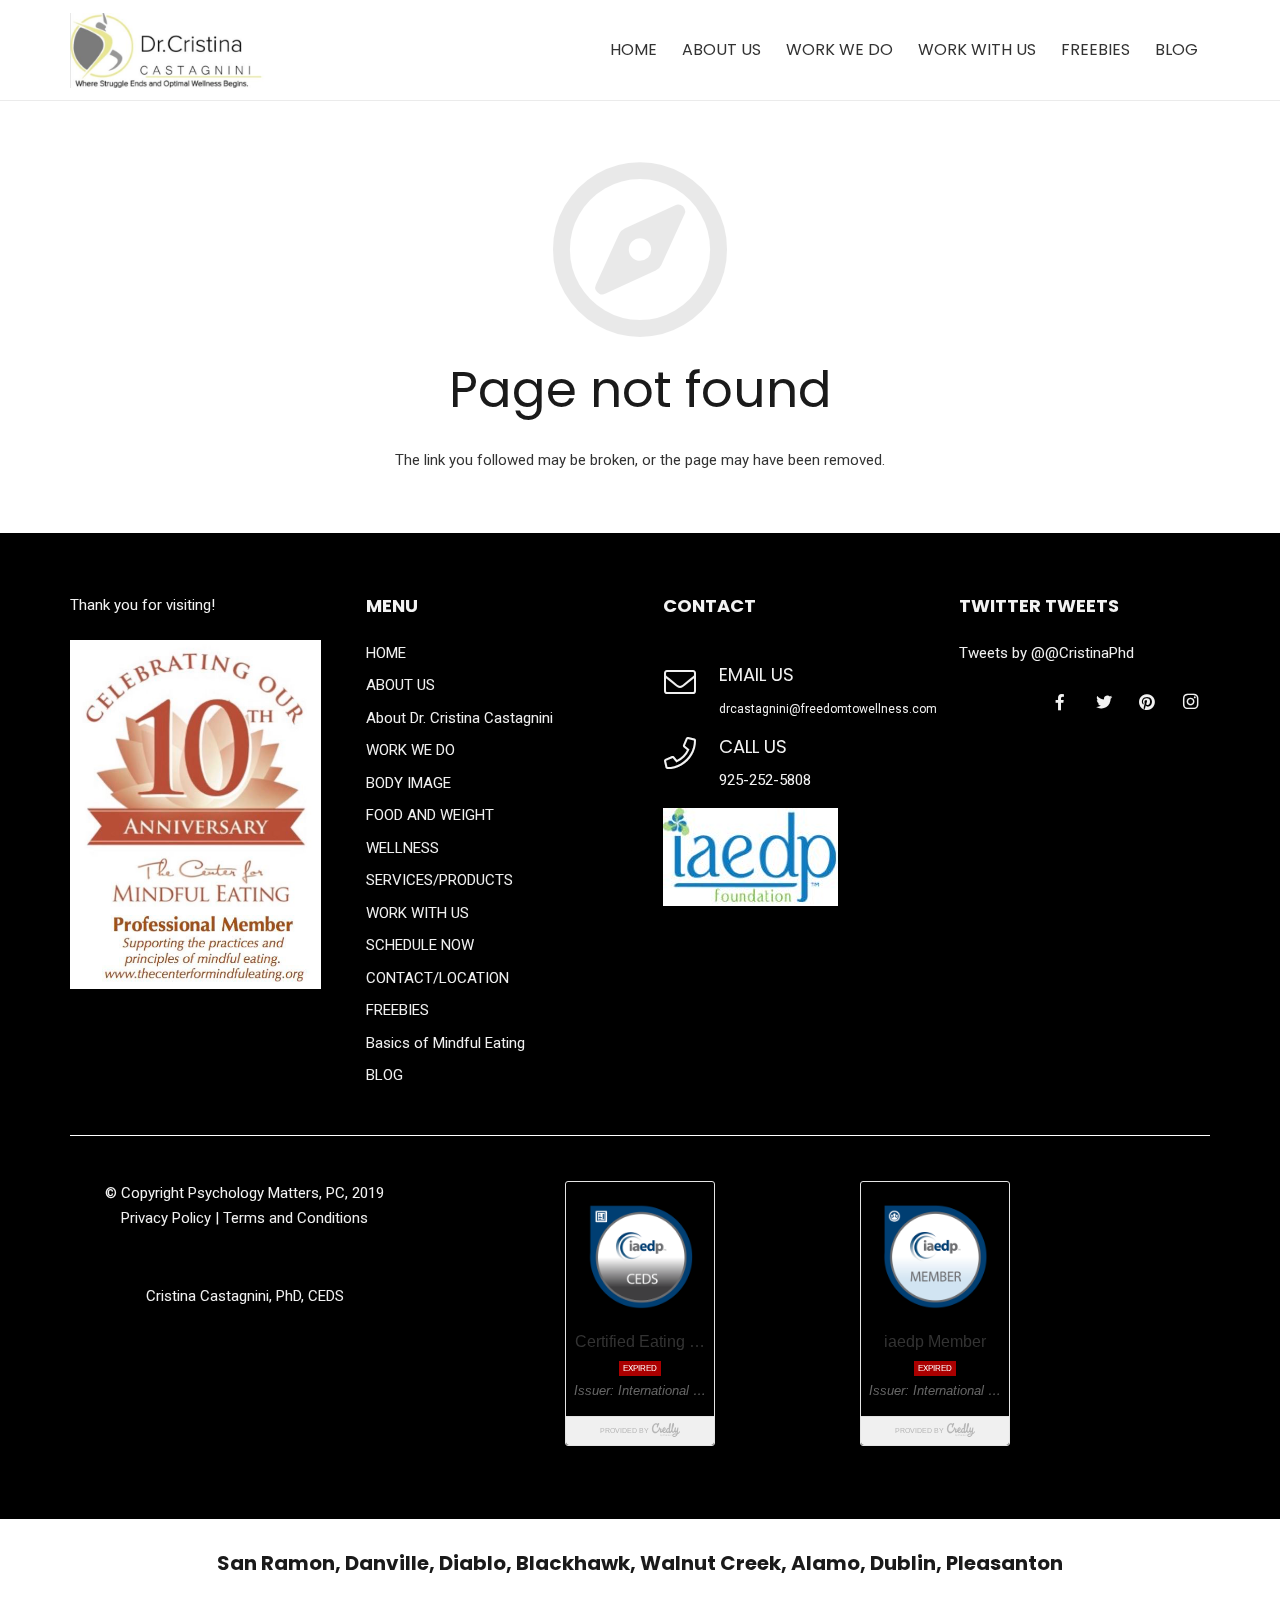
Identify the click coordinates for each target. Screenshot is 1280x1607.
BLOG (384, 1075)
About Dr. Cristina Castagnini (459, 718)
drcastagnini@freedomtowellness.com (828, 709)
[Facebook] (1060, 702)
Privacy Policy (166, 1218)
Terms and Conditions (295, 1218)
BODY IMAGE (408, 783)
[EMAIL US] (691, 694)
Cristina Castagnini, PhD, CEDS (245, 1296)
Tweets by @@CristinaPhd (1046, 653)
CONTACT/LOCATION (437, 978)
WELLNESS (402, 848)
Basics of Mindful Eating (445, 1043)
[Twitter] (1104, 702)
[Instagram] (1190, 702)
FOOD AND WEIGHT (430, 815)
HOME (386, 653)
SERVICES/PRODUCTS (439, 880)
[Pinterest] (1147, 702)
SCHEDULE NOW (420, 945)
